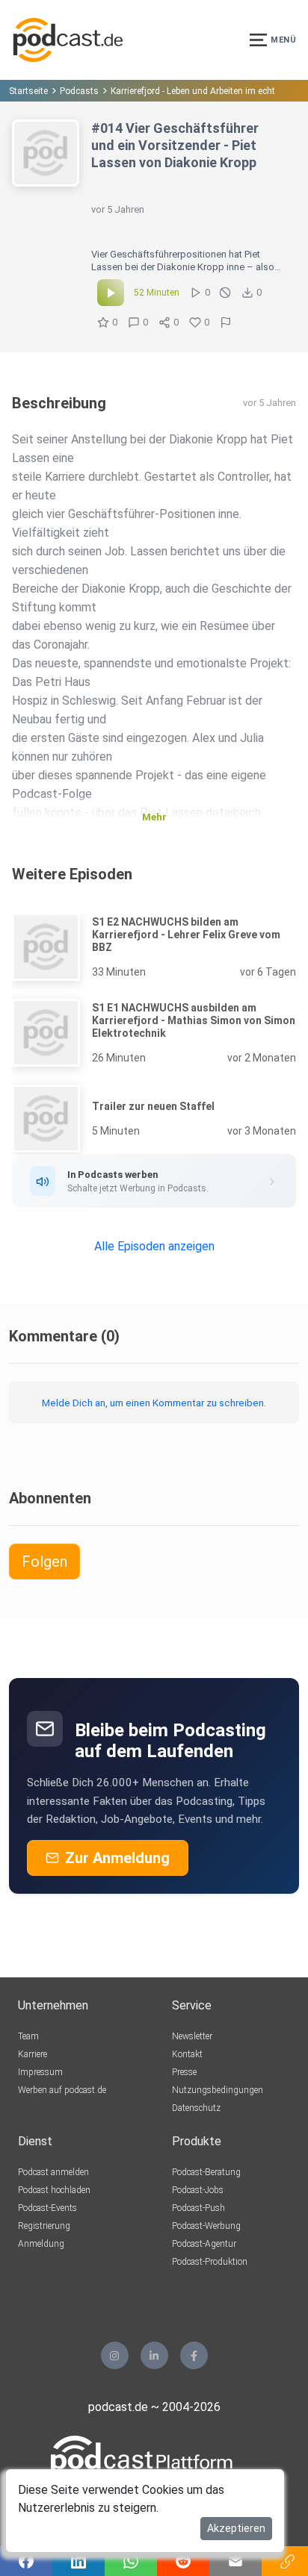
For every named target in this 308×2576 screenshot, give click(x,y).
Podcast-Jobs (198, 2190)
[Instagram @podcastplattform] (115, 2355)
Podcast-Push (198, 2208)
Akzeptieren (236, 2528)
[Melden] (226, 322)
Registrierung (44, 2226)
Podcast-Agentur (204, 2244)
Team (28, 2036)
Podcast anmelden (53, 2172)
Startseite (28, 91)
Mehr (154, 817)
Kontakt (187, 2054)
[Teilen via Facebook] (26, 2561)
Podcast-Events (47, 2208)
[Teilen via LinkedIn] (78, 2561)
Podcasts (79, 91)
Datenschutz (196, 2108)
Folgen (44, 1562)
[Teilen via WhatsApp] (131, 2561)
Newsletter (192, 2036)
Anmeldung (41, 2244)
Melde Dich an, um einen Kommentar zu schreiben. (154, 1403)
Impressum (40, 2072)
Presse (184, 2072)
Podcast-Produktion (210, 2262)
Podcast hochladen (54, 2190)
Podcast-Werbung (206, 2226)
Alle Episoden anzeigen (154, 1246)
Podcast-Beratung (206, 2172)
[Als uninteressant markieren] (225, 293)
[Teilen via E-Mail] (235, 2561)
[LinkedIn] (154, 2355)
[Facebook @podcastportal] (194, 2355)
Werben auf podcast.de (62, 2090)
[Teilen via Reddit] (183, 2561)
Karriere (33, 2054)
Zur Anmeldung (117, 1858)
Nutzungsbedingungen (218, 2090)
